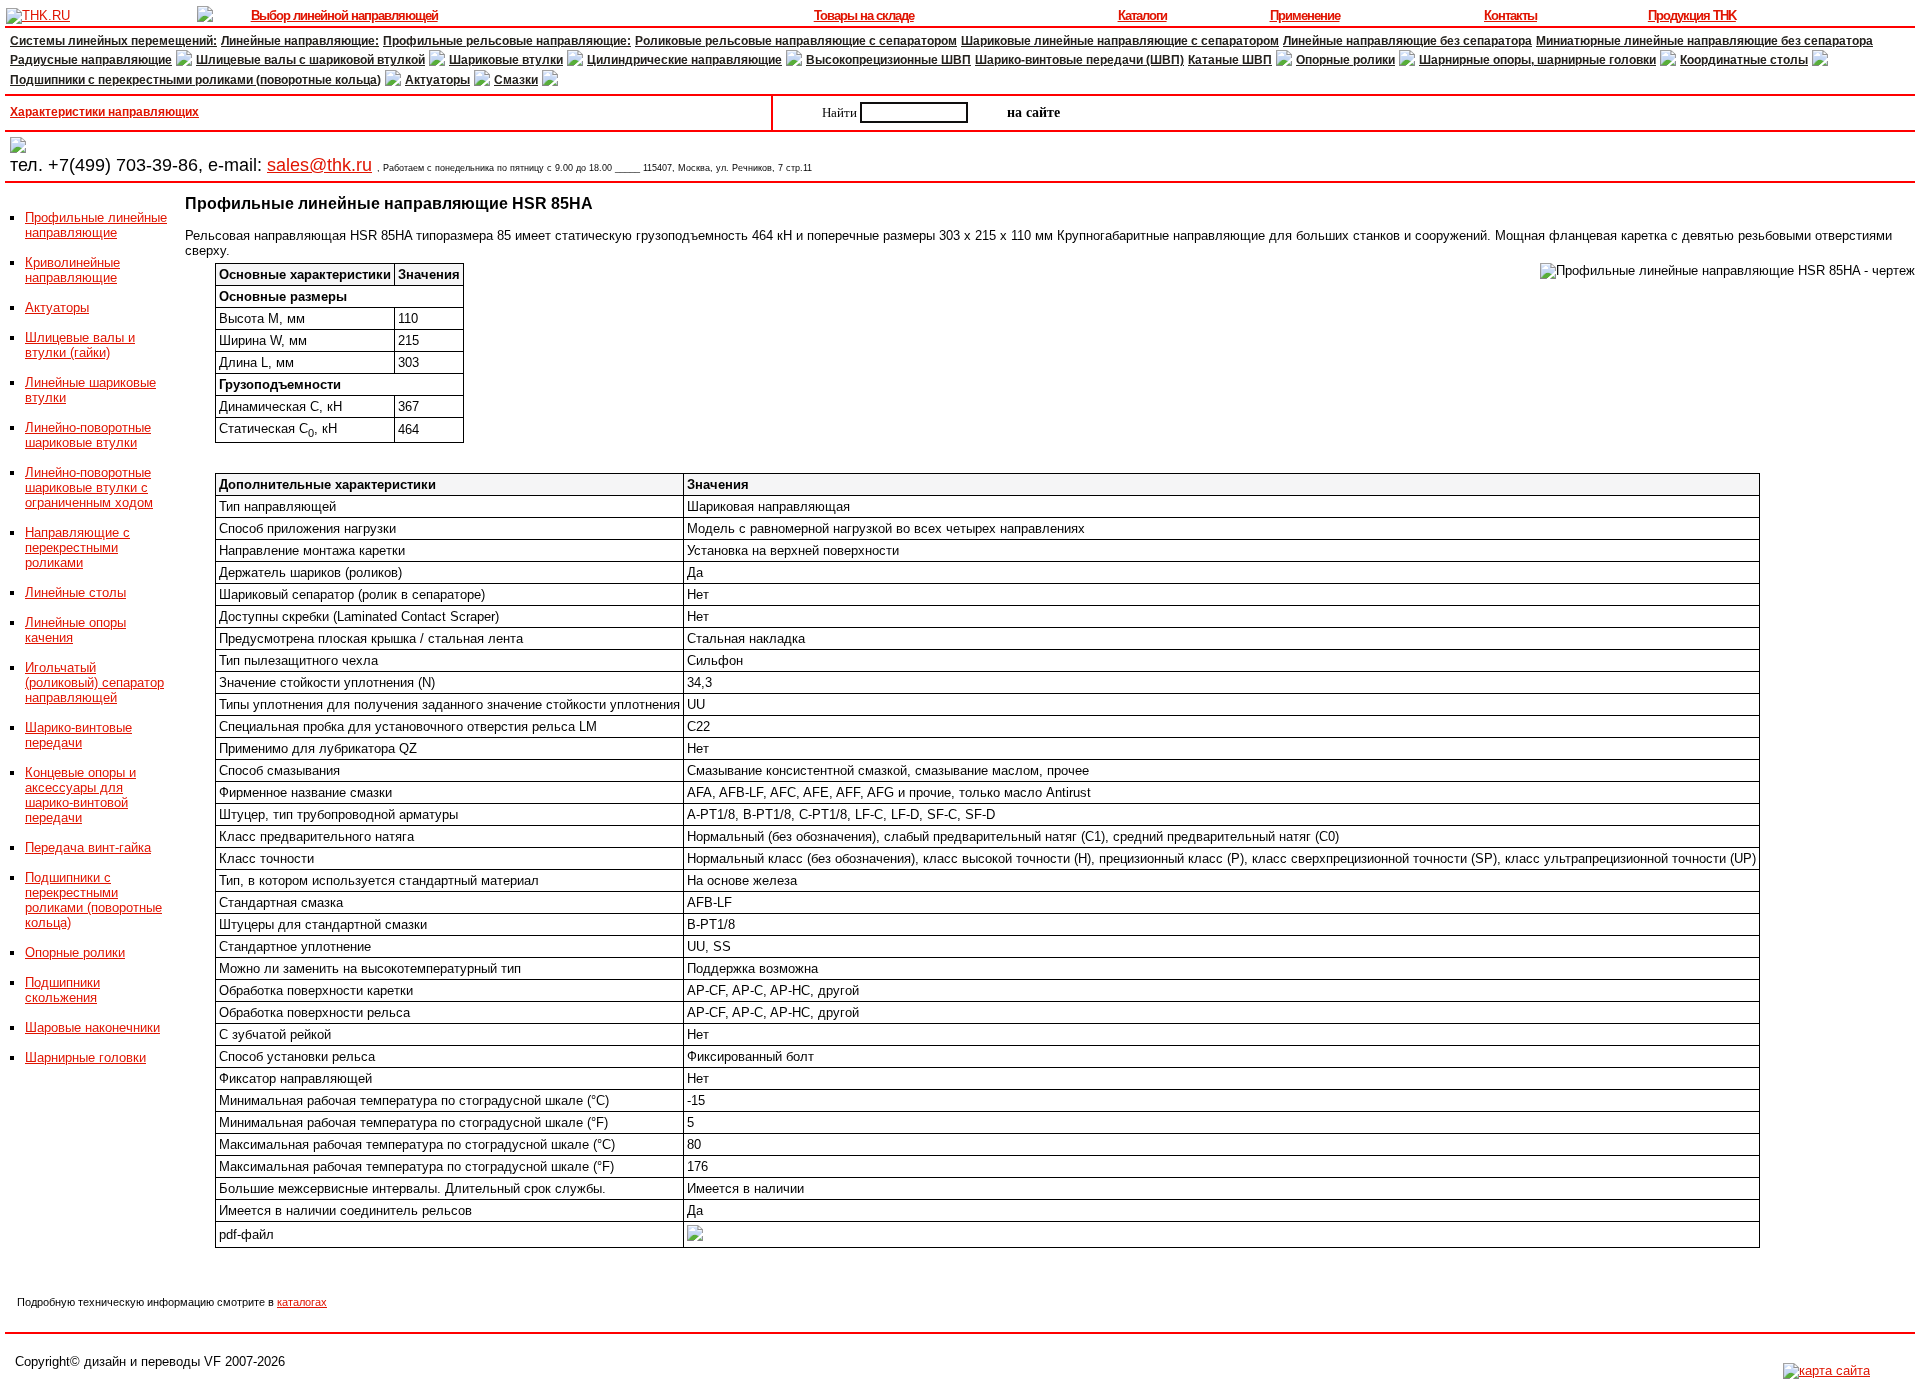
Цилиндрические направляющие (684, 60)
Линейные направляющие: (300, 41)
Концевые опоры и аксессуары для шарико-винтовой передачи (80, 795)
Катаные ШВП (1230, 60)
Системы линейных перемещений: (113, 41)
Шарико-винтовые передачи (78, 735)
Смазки (516, 80)
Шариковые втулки (506, 60)
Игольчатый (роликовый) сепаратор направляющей (94, 682)
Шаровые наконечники (92, 1027)
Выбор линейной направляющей (344, 15)
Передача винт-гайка (88, 847)
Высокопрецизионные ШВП (888, 60)
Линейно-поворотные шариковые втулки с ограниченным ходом (89, 487)
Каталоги (1142, 15)
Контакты (1510, 15)
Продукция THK (1692, 15)
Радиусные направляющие (91, 60)
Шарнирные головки (85, 1057)
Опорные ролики (1345, 60)
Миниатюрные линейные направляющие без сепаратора (1704, 41)
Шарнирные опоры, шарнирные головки (1537, 60)
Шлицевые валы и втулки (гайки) (80, 345)
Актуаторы (437, 80)
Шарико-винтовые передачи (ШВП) (1079, 60)
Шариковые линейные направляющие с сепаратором (1120, 41)
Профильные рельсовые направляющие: (507, 41)
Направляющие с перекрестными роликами (77, 547)
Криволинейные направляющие (72, 270)
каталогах (302, 1302)
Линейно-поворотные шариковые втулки (88, 435)
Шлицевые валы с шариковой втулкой (310, 60)
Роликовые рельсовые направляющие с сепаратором (796, 41)
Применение (1305, 15)
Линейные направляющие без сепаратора (1407, 41)
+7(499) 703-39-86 (123, 165)
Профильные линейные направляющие (96, 225)
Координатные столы (1744, 60)
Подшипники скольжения (62, 990)
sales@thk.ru (319, 165)
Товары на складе (864, 15)
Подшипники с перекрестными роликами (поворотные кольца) (195, 80)
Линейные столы (75, 592)
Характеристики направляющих (104, 112)
